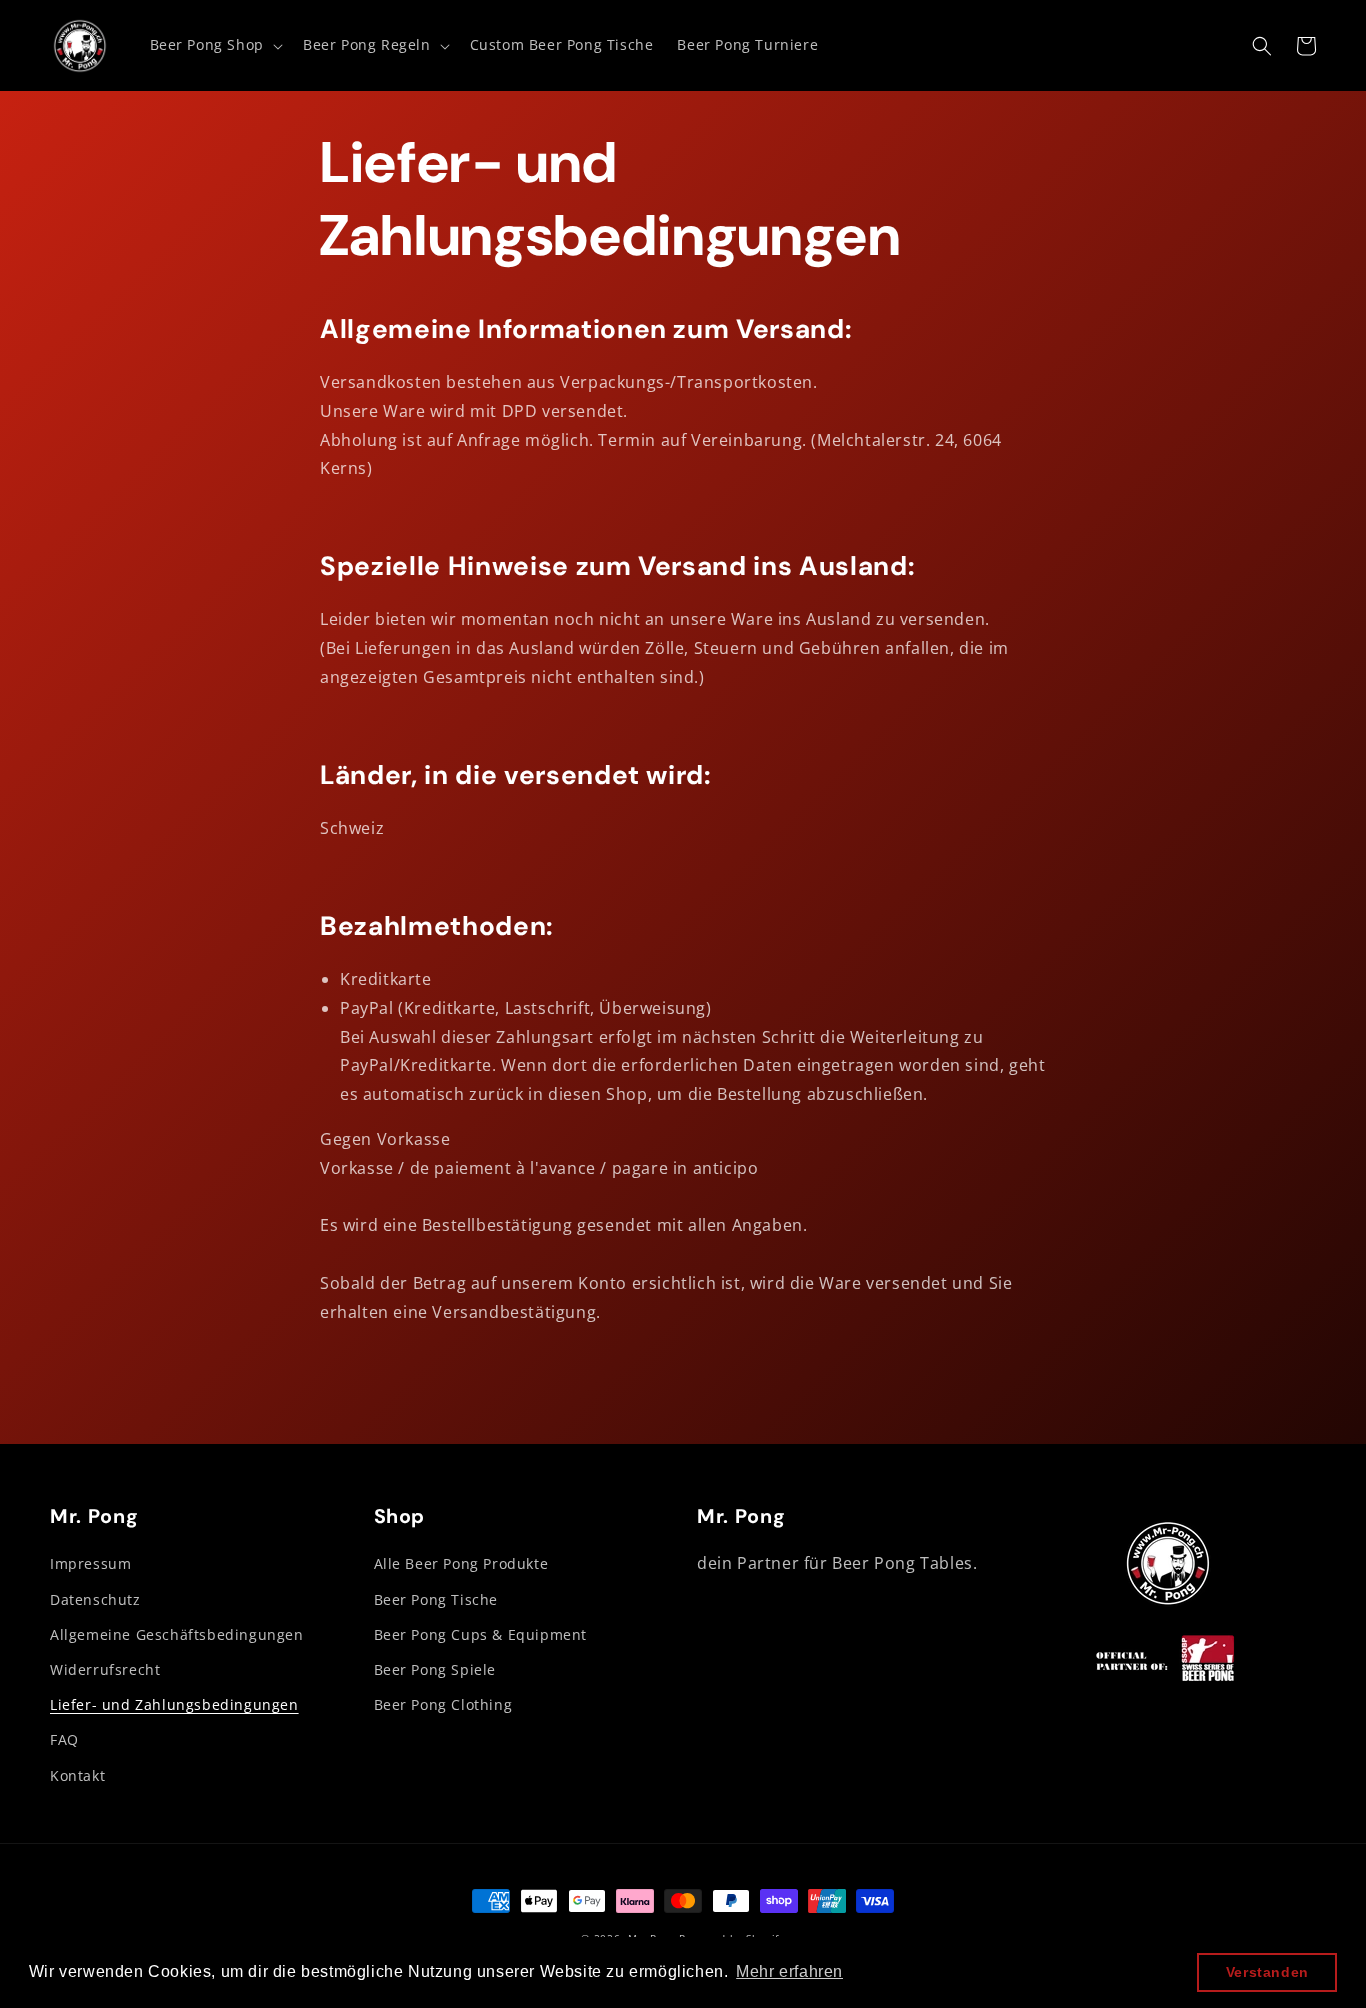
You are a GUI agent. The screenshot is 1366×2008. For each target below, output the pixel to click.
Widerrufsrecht (105, 1669)
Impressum (90, 1563)
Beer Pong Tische (436, 1599)
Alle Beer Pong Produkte (461, 1563)
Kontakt (77, 1775)
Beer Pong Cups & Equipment (481, 1634)
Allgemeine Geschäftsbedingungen (177, 1634)
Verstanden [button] (1267, 1972)
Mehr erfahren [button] (789, 1971)
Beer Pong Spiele (435, 1669)
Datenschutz (95, 1599)
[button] (214, 45)
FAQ (64, 1739)
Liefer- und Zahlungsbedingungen (174, 1704)
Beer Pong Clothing (443, 1704)
